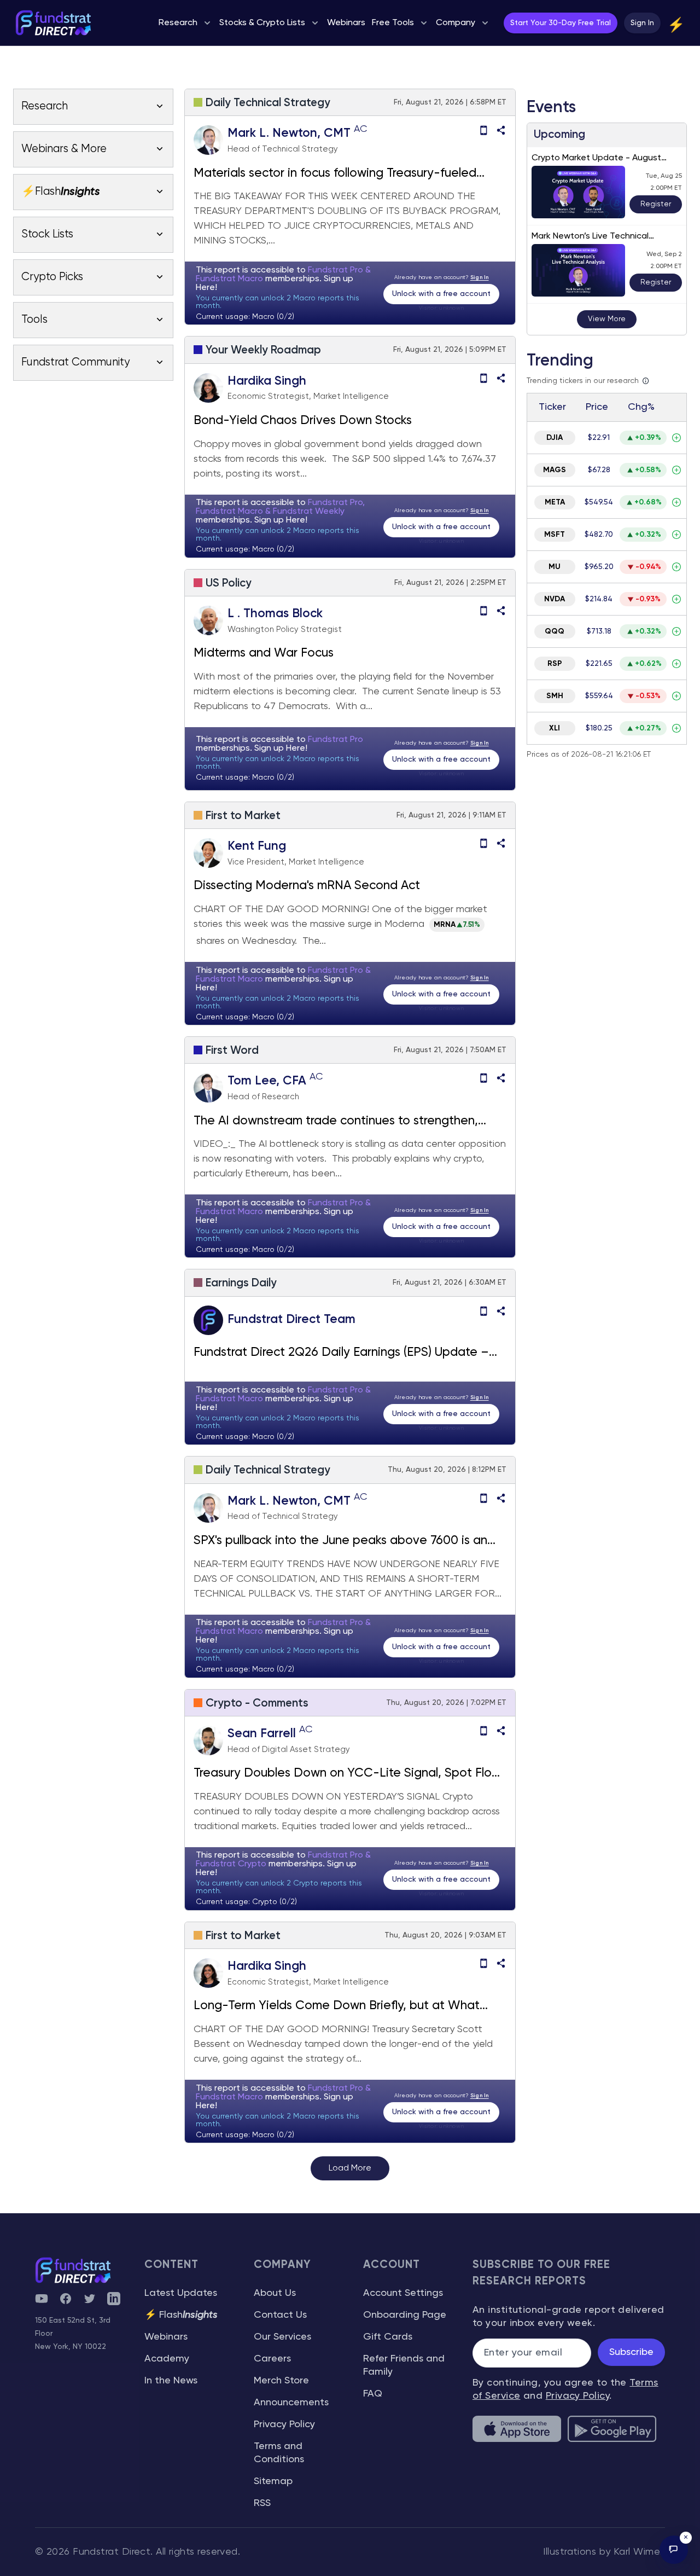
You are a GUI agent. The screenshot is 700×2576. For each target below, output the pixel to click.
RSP (555, 664)
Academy (167, 2359)
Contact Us (280, 2315)
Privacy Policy (284, 2424)
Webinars (166, 2337)
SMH (555, 696)
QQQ (555, 631)
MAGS (555, 470)
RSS (262, 2503)
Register (656, 204)
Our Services (282, 2337)
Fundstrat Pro (336, 740)
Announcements (291, 2403)
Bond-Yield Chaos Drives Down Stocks (303, 421)
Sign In (642, 23)
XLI (555, 728)
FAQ (373, 2394)
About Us (275, 2293)
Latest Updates (181, 2293)
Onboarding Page (405, 2315)
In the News (171, 2381)
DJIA (555, 438)
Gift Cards (388, 2337)
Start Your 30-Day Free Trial (561, 23)
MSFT (555, 535)
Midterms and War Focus (265, 653)
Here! (206, 288)
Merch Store (281, 2381)
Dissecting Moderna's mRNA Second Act (307, 886)
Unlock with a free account (441, 294)
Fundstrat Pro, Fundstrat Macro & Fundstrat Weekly (280, 507)
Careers (272, 2359)
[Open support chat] (674, 2550)
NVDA (555, 599)
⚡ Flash (181, 2315)
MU (555, 567)
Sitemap (273, 2481)
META (555, 502)
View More (607, 319)
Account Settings (403, 2293)
